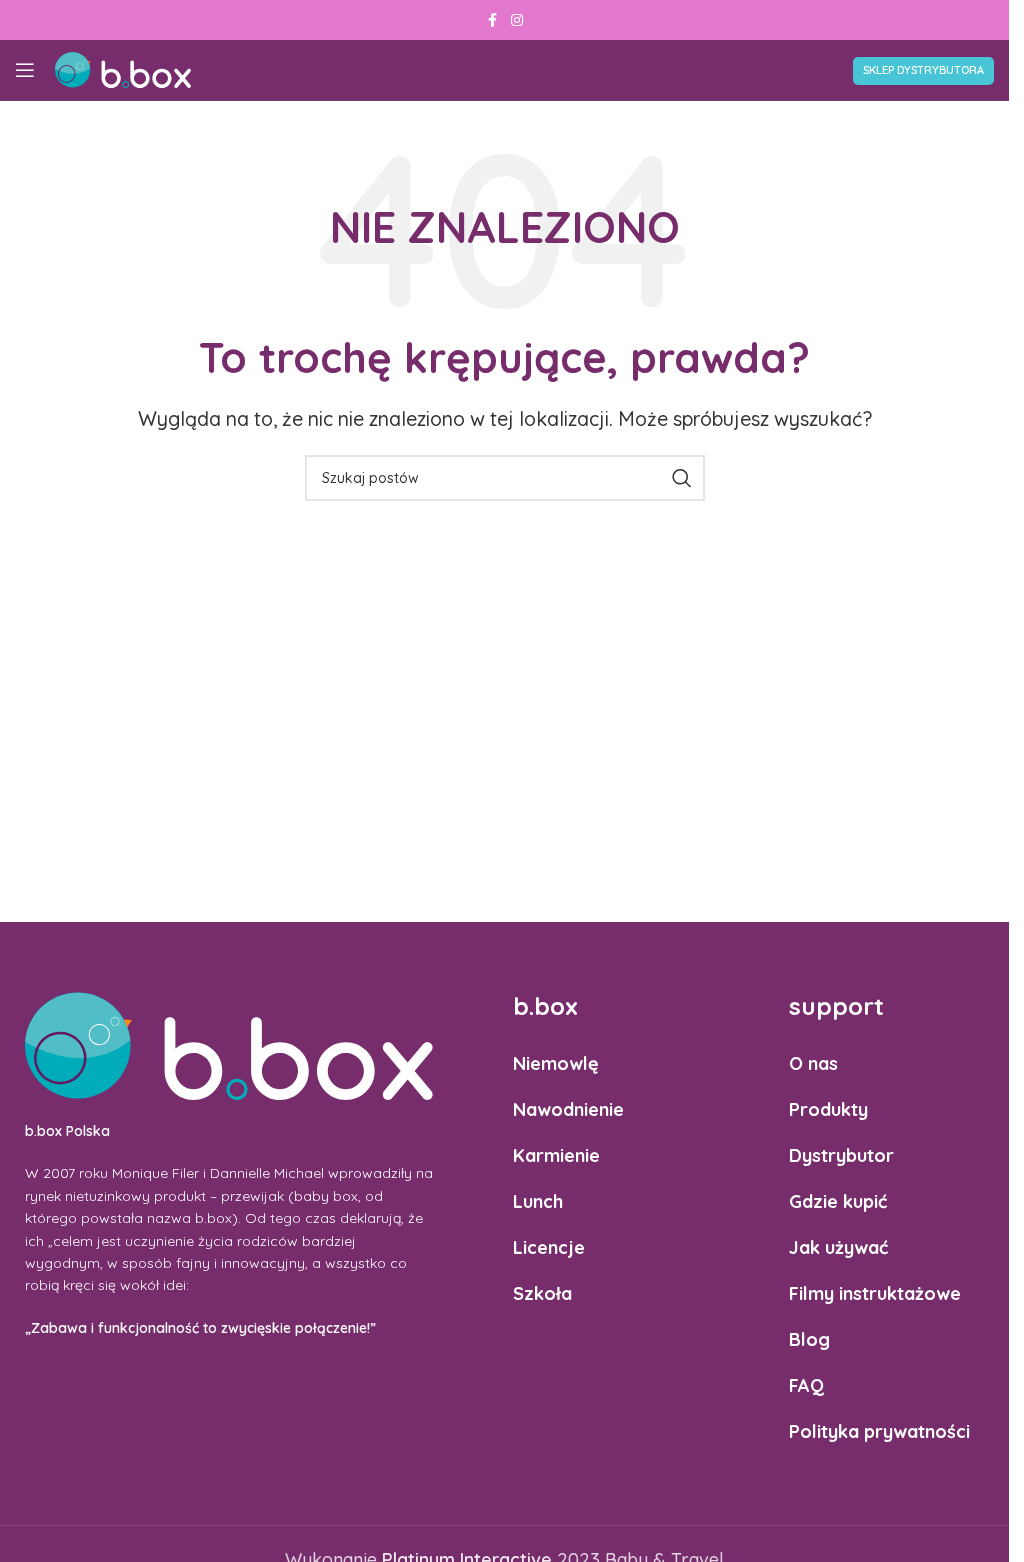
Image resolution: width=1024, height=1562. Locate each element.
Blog (809, 1339)
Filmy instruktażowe (875, 1293)
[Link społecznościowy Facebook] (493, 20)
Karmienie (556, 1155)
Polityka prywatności (879, 1431)
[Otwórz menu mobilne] (25, 70)
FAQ (806, 1385)
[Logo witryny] (123, 68)
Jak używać (838, 1247)
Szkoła (542, 1293)
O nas (813, 1063)
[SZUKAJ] (682, 478)
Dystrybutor (841, 1155)
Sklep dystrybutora (923, 70)
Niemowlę (556, 1063)
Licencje (549, 1247)
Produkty (828, 1109)
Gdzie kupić (838, 1201)
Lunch (538, 1201)
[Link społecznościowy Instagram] (517, 20)
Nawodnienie (568, 1109)
